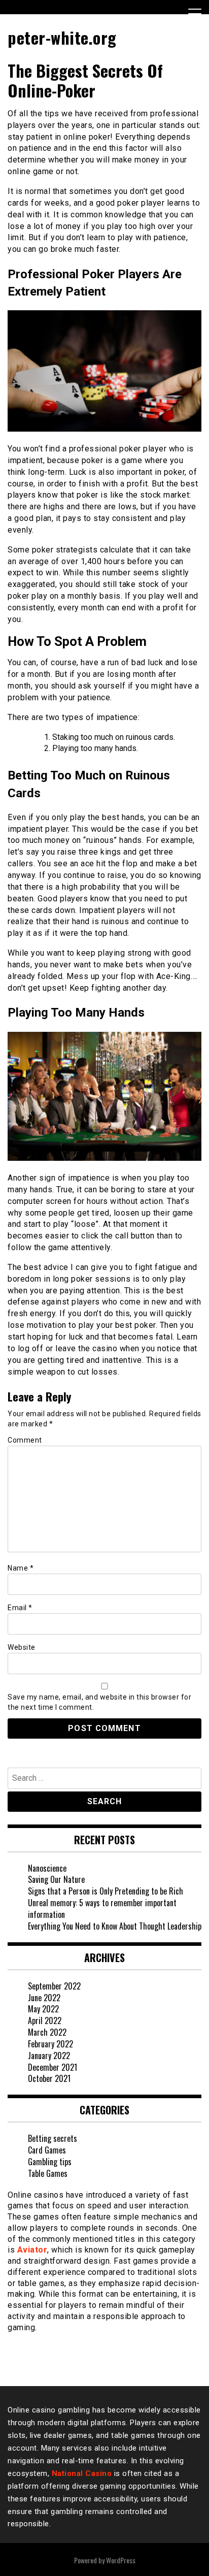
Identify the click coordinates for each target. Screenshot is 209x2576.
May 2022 (43, 2009)
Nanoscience (47, 1868)
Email (20, 1608)
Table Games (48, 2173)
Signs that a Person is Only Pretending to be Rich (106, 1891)
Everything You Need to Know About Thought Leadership (115, 1926)
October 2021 (49, 2078)
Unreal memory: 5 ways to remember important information (102, 1909)
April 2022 (45, 2020)
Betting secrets (53, 2138)
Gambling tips (50, 2162)
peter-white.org (62, 37)
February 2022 (50, 2044)
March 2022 (47, 2032)
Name (21, 1568)
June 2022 (44, 1998)
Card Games (47, 2150)
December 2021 (53, 2067)
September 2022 (54, 1986)
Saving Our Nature (56, 1879)
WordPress (121, 2560)
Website (22, 1647)
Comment (25, 1440)
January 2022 (49, 2056)
